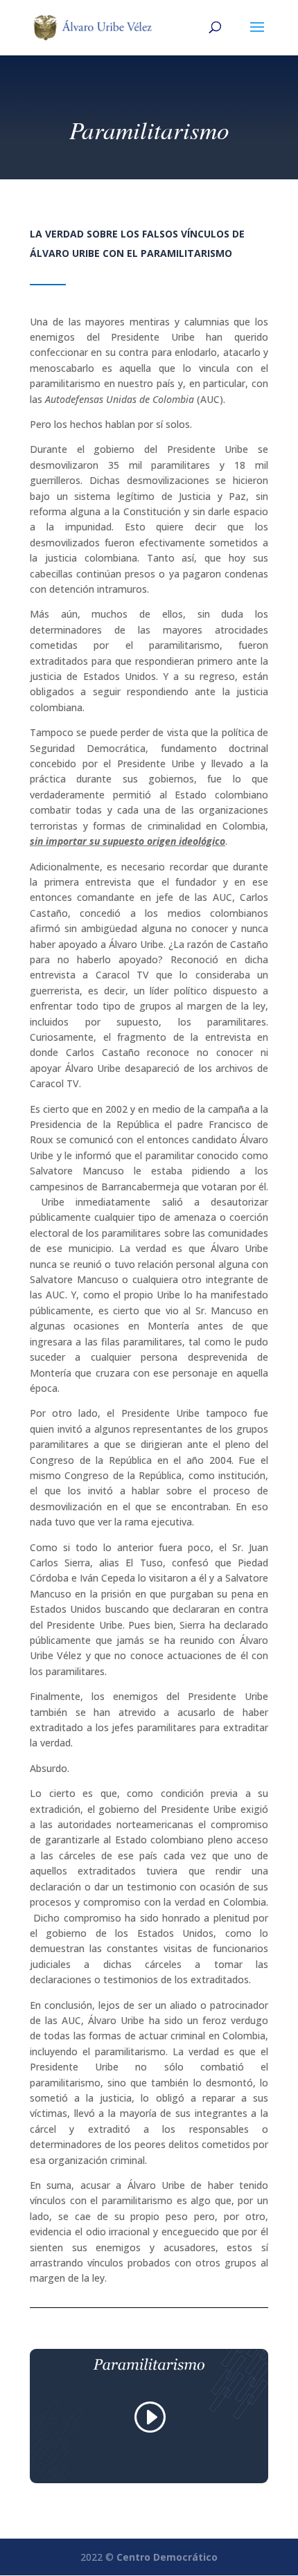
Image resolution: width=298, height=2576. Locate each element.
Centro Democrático (167, 2557)
